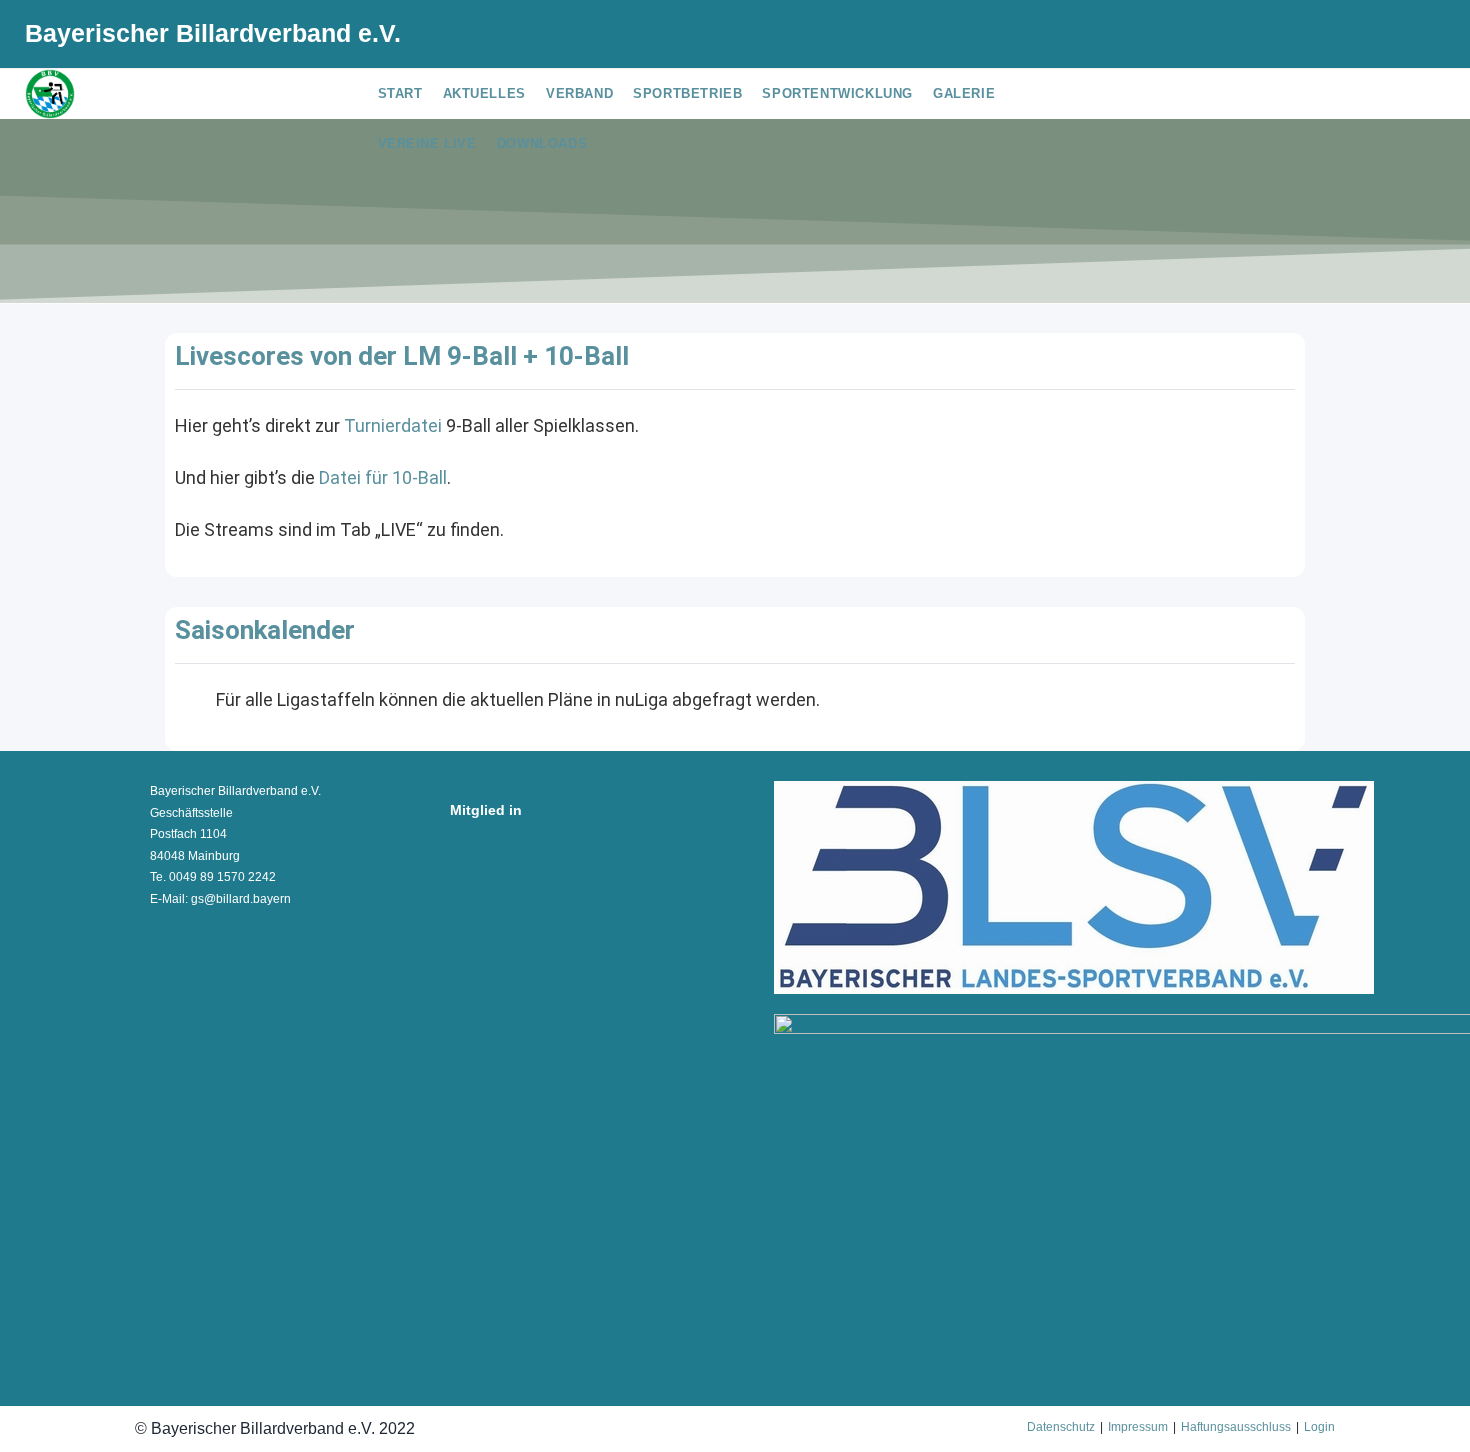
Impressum (1138, 1427)
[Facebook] (1356, 37)
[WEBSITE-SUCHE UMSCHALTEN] (612, 144)
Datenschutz (1061, 1427)
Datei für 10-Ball (383, 477)
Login (1319, 1427)
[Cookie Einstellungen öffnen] (44, 1426)
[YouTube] (1417, 37)
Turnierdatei (393, 425)
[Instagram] (1388, 37)
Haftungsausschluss (1236, 1427)
